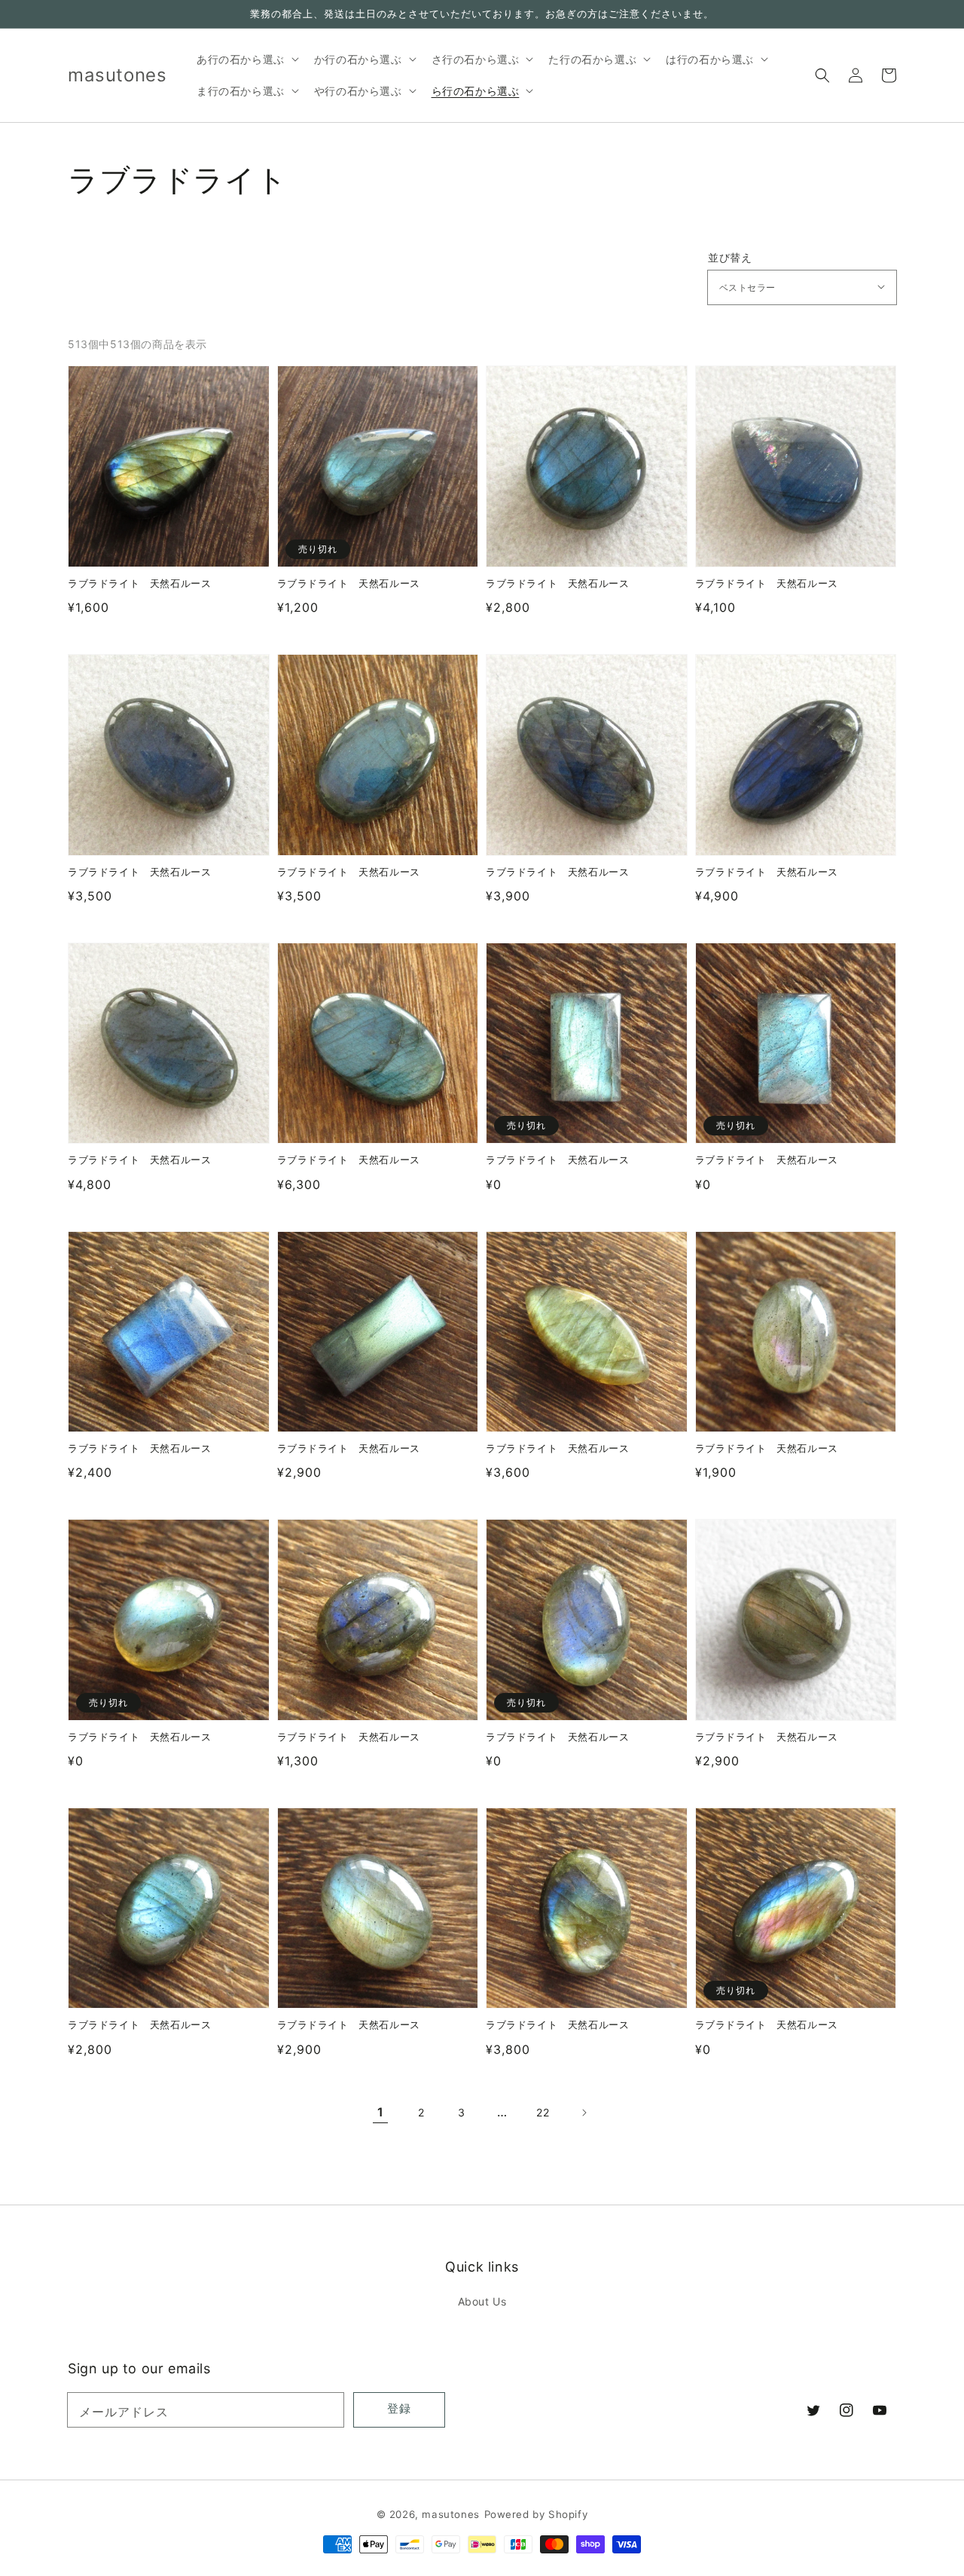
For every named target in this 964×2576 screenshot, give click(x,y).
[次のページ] (584, 2113)
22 (543, 2112)
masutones (450, 2514)
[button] (822, 75)
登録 (399, 2408)
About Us (482, 2301)
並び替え (730, 258)
